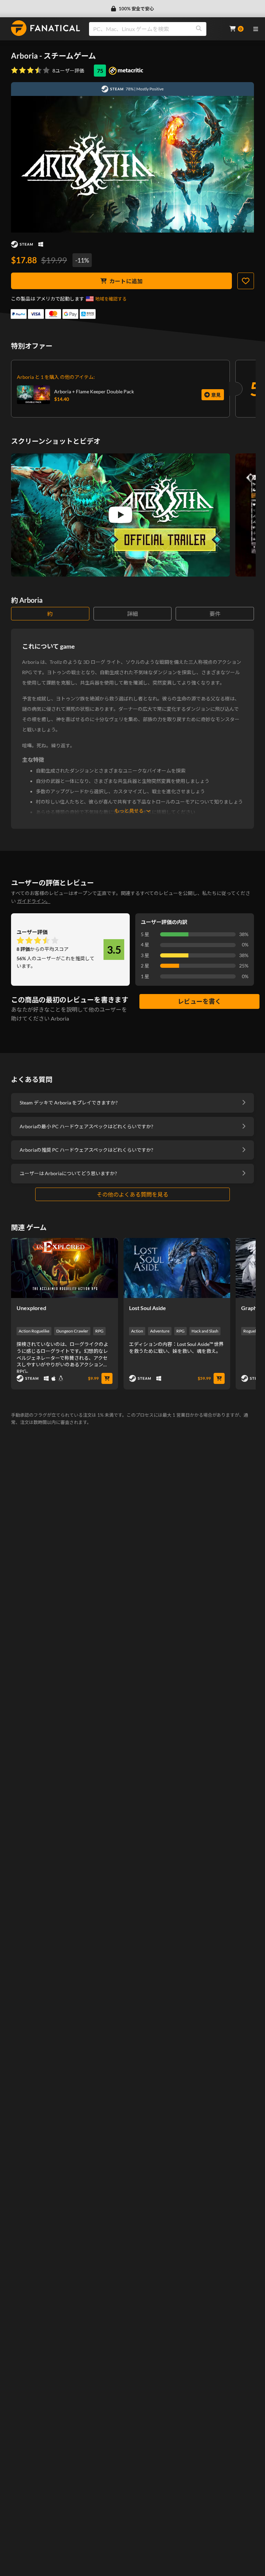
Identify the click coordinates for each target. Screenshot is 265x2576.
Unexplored (31, 1308)
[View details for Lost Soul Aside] (177, 1268)
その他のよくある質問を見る (132, 1194)
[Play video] (120, 515)
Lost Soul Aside (148, 1308)
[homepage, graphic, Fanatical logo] (46, 28)
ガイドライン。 (34, 901)
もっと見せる (129, 811)
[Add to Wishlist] (246, 281)
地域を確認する (111, 299)
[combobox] (155, 29)
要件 (215, 614)
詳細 (132, 614)
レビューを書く (199, 1001)
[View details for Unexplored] (65, 1268)
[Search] (199, 29)
